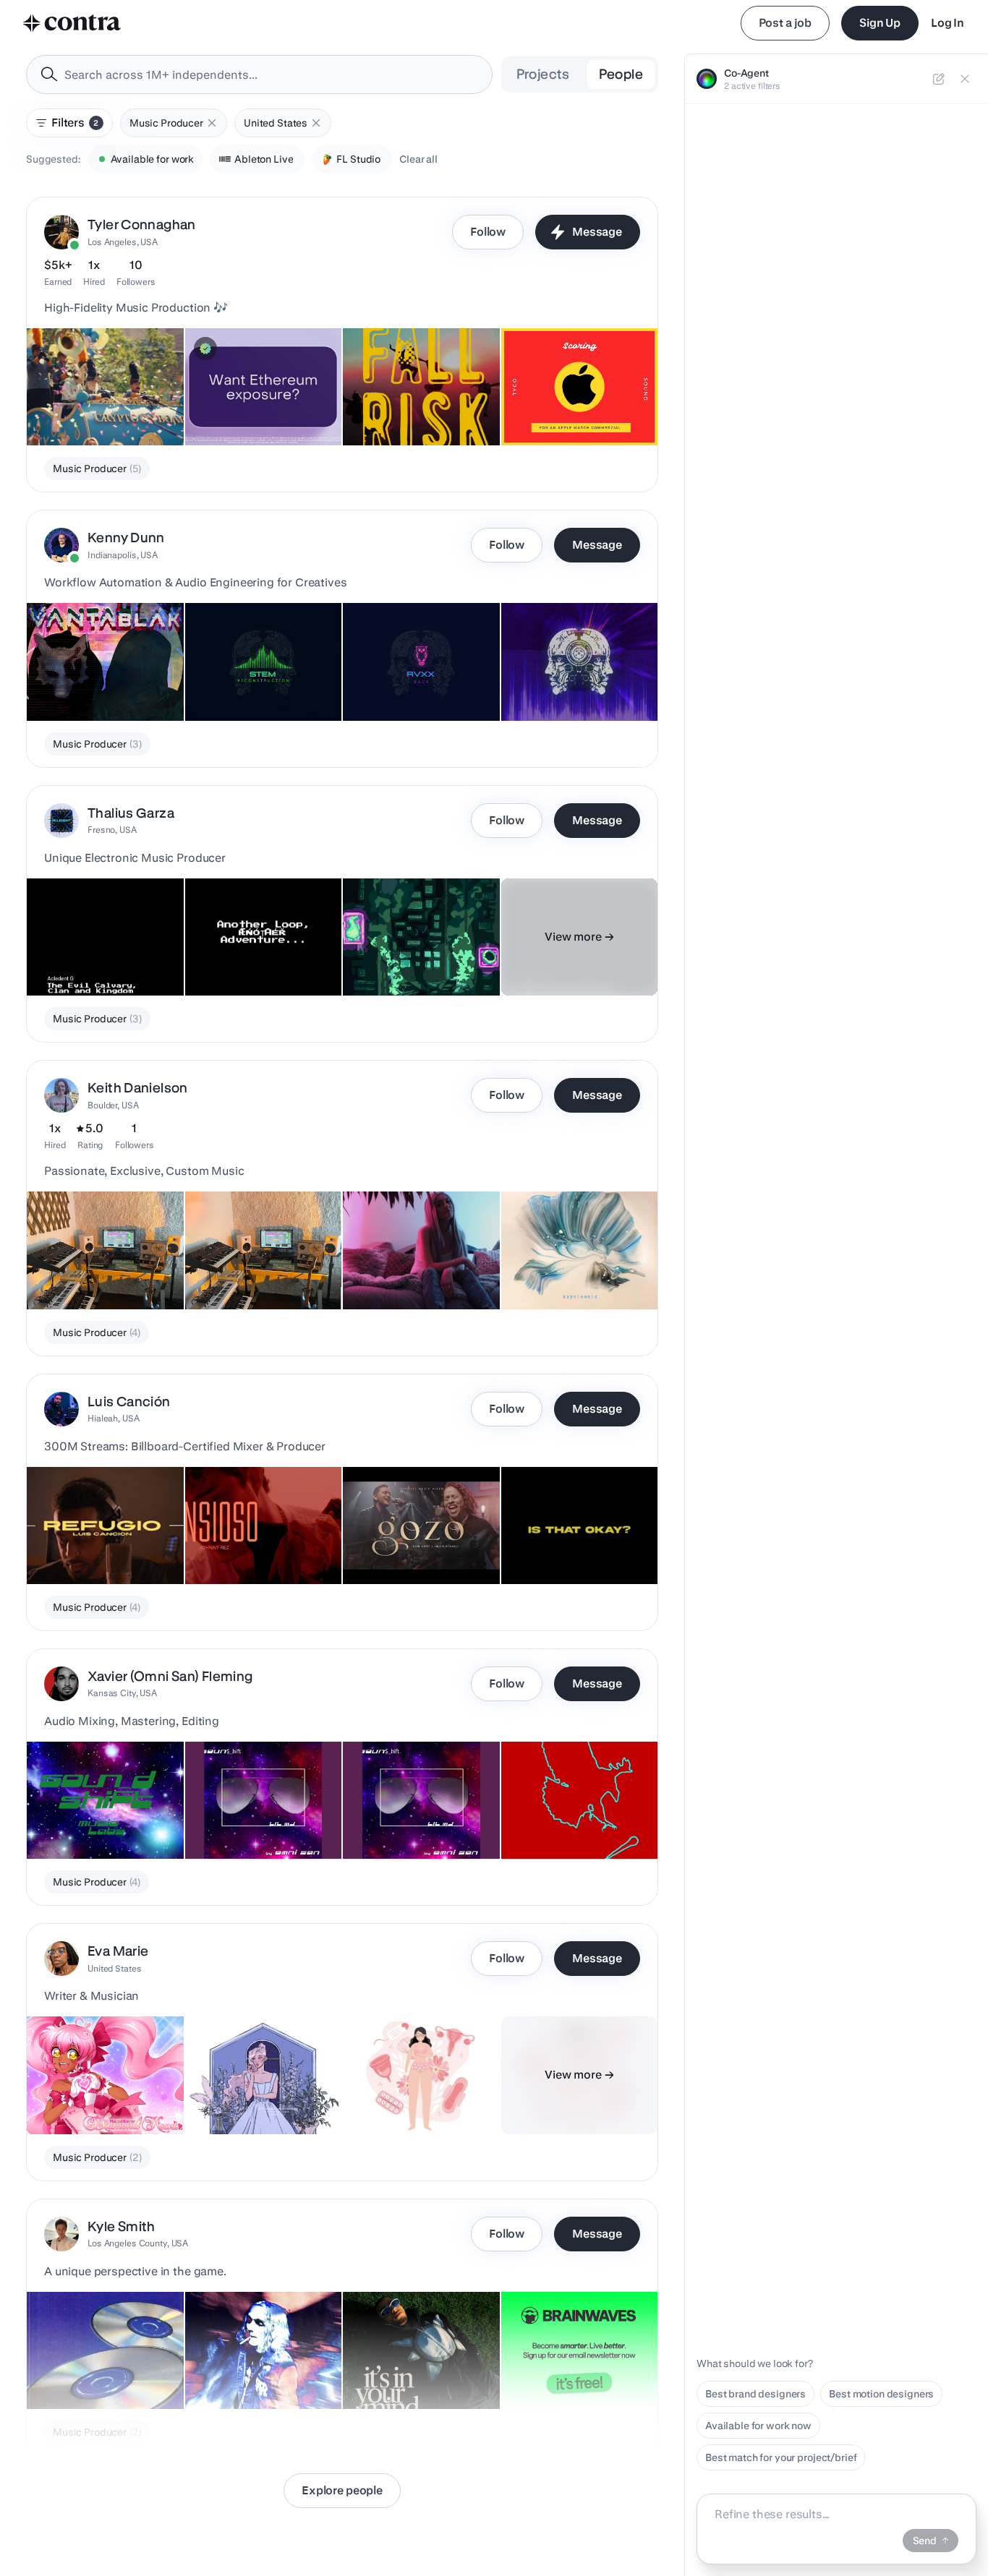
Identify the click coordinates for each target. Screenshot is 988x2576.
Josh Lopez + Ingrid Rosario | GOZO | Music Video (418, 1541)
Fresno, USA (112, 830)
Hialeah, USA (114, 1418)
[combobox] (259, 74)
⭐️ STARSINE (226, 2373)
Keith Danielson (138, 1088)
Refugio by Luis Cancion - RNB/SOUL (95, 1541)
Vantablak (59, 685)
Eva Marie (118, 1951)
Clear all (418, 159)
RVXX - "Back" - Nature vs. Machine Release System (413, 677)
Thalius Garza (131, 813)
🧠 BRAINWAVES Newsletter (577, 2373)
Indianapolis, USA (123, 555)
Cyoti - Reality (384, 1273)
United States (114, 1968)
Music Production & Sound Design (239, 402)
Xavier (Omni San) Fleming (170, 1676)
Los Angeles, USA (123, 242)
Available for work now (758, 2426)
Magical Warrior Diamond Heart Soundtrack (95, 2091)
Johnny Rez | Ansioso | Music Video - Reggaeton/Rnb (261, 1541)
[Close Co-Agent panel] (965, 79)
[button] (212, 123)
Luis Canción (129, 1402)
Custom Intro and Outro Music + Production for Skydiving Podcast (405, 395)
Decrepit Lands (387, 959)
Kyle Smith (122, 2226)
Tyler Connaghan (142, 224)
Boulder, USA (113, 1105)
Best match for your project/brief (781, 2457)
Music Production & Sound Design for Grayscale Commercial (97, 395)
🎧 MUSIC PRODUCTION (94, 2373)
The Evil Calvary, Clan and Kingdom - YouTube (95, 952)
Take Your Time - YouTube (411, 1823)
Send (925, 2541)
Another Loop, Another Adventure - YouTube (246, 952)
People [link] (621, 74)
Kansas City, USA (122, 1693)
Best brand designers (755, 2394)
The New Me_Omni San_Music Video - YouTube (100, 1815)
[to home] (72, 23)
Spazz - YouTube (232, 1823)
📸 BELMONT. (384, 2373)
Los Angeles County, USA (138, 2243)
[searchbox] (271, 75)
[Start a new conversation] (939, 79)
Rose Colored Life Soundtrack (263, 2098)
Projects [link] (543, 74)
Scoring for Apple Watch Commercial (567, 402)
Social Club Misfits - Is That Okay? (562, 1541)
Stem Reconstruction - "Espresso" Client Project (253, 677)
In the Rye (533, 1273)
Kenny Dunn (126, 538)
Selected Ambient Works (93, 1273)
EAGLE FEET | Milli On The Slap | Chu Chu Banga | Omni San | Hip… (575, 1808)
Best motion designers (881, 2394)
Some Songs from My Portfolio (235, 1266)
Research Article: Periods (411, 2098)
